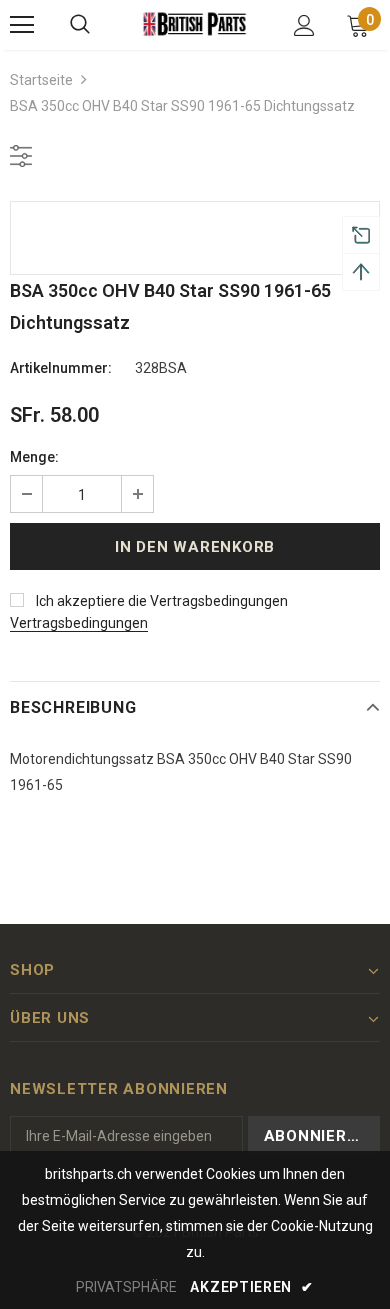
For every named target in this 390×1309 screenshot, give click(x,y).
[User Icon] (304, 25)
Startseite (41, 80)
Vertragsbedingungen (79, 623)
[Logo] (195, 24)
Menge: (34, 457)
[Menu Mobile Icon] (22, 25)
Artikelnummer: (61, 368)
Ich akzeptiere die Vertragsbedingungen (162, 601)
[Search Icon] (80, 25)
